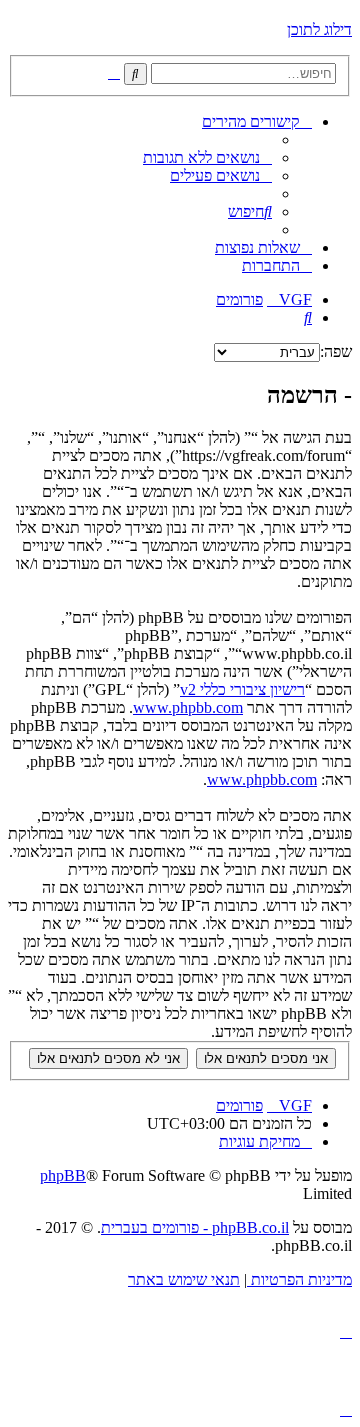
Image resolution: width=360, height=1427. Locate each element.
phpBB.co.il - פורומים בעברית (195, 1227)
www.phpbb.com (188, 707)
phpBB (63, 1175)
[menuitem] (207, 157)
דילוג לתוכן (319, 29)
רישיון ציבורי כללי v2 (242, 689)
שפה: (336, 351)
